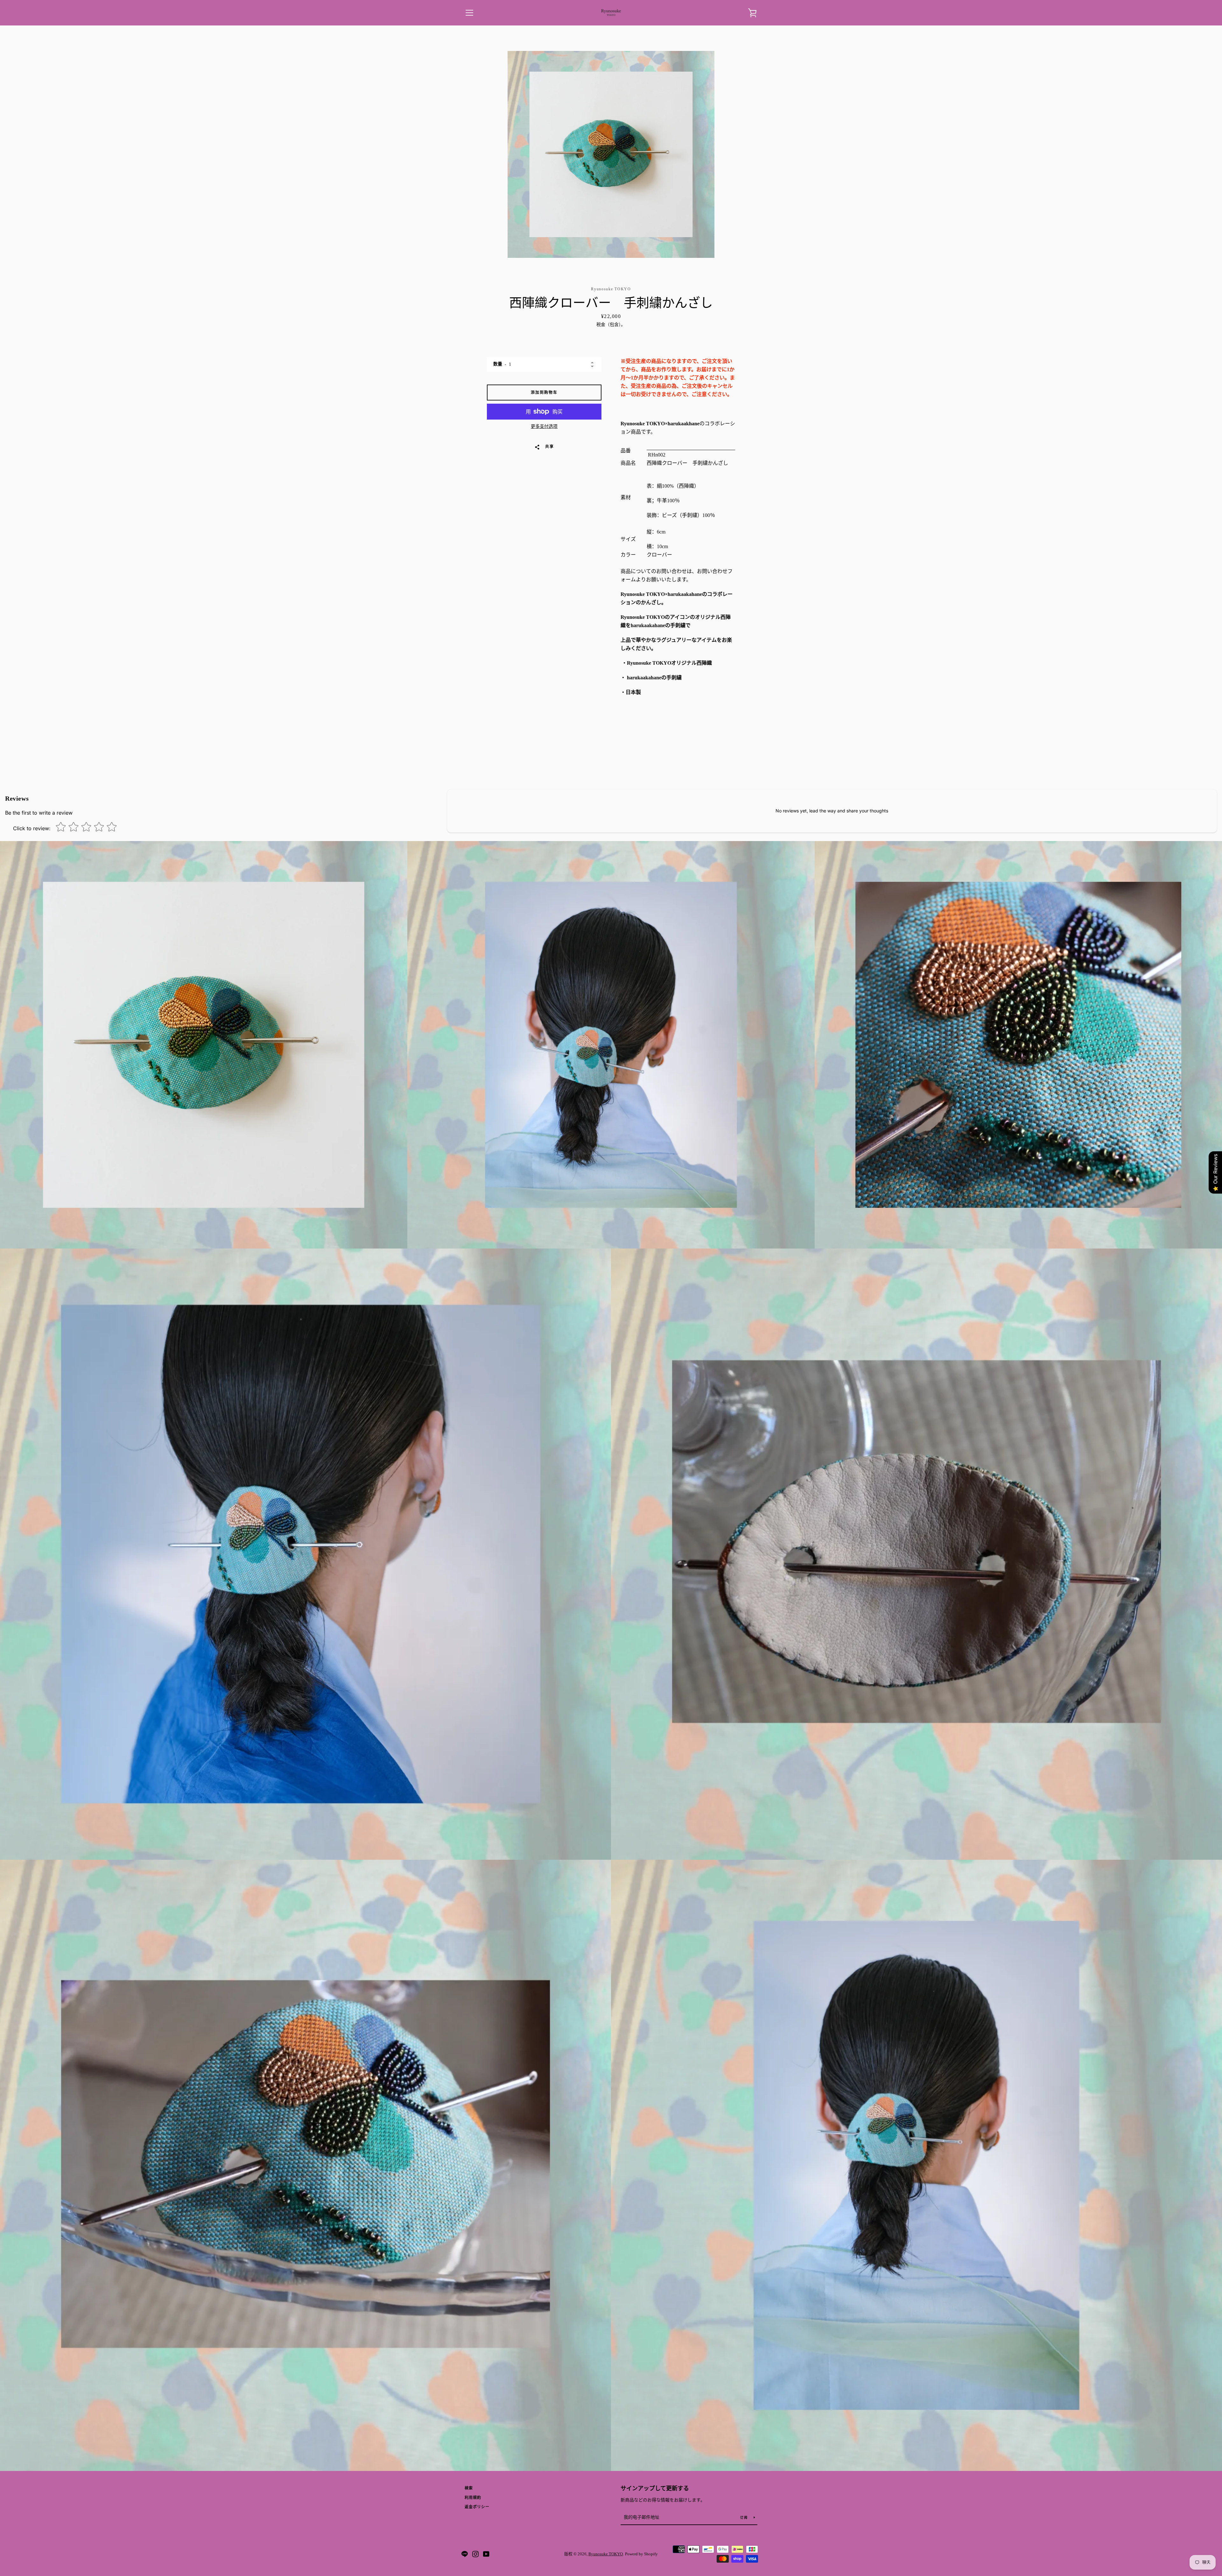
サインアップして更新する (655, 2488)
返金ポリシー (477, 2507)
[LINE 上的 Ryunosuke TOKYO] (465, 2554)
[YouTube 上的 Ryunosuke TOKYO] (486, 2554)
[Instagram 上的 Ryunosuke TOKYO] (475, 2554)
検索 (469, 2488)
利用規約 (473, 2498)
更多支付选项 (544, 426)
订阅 (744, 2518)
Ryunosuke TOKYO (606, 2554)
